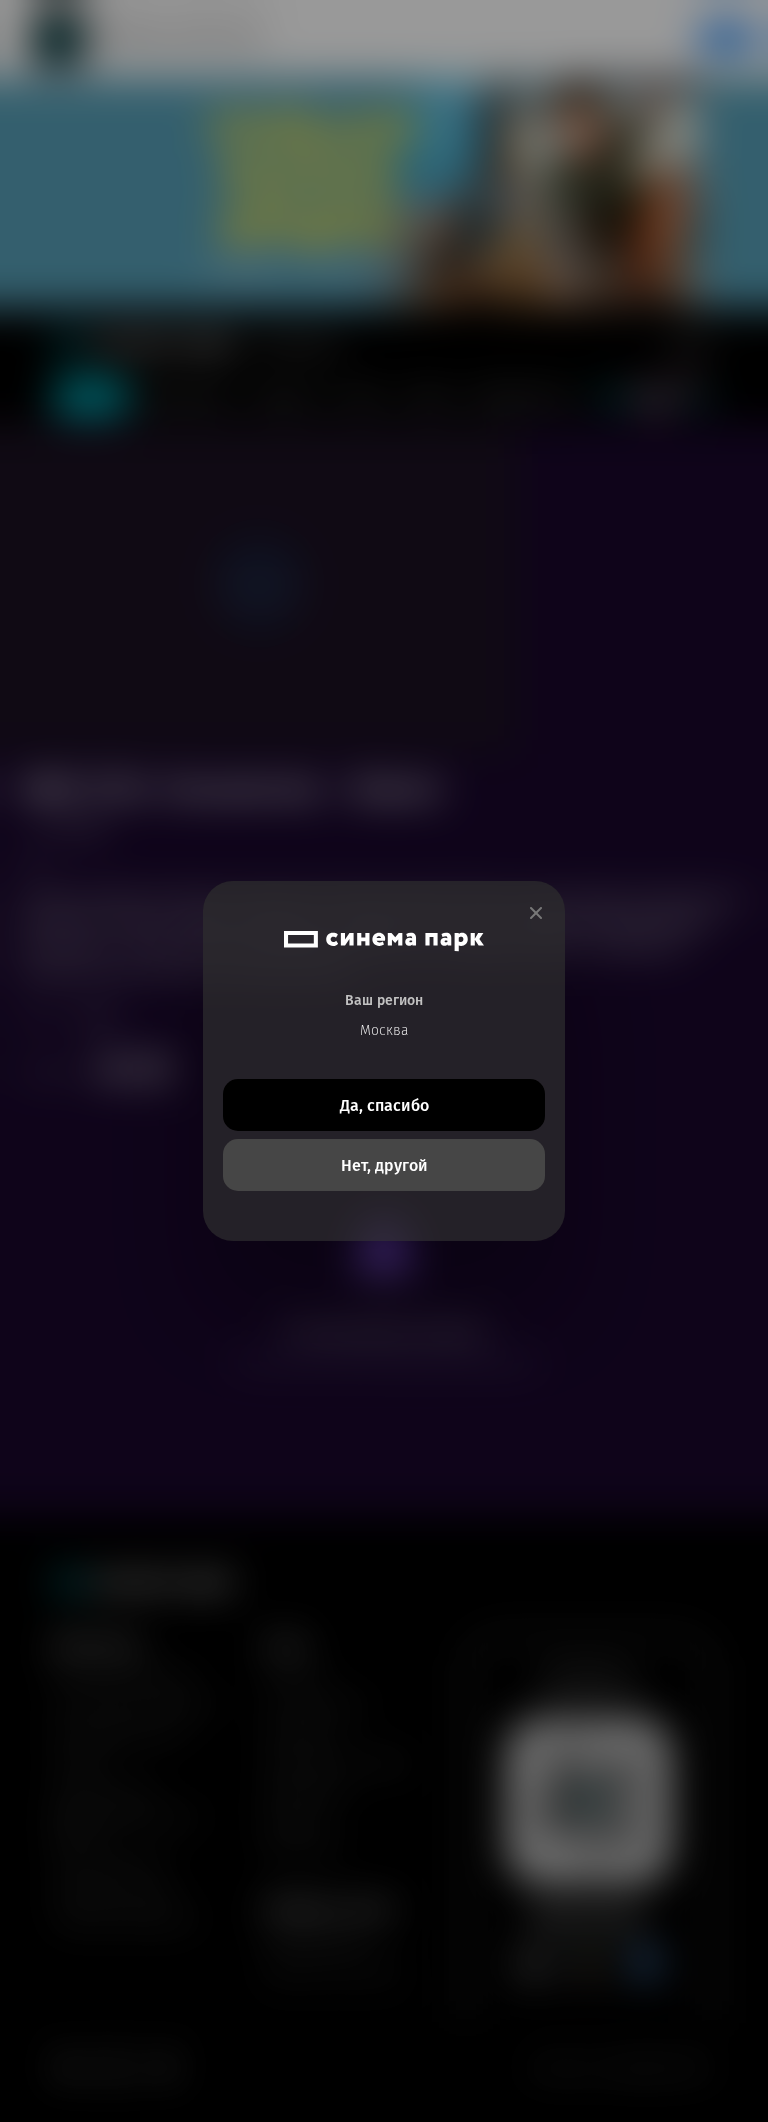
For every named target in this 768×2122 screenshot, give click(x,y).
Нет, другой (384, 1165)
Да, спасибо (384, 1105)
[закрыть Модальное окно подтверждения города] (536, 913)
